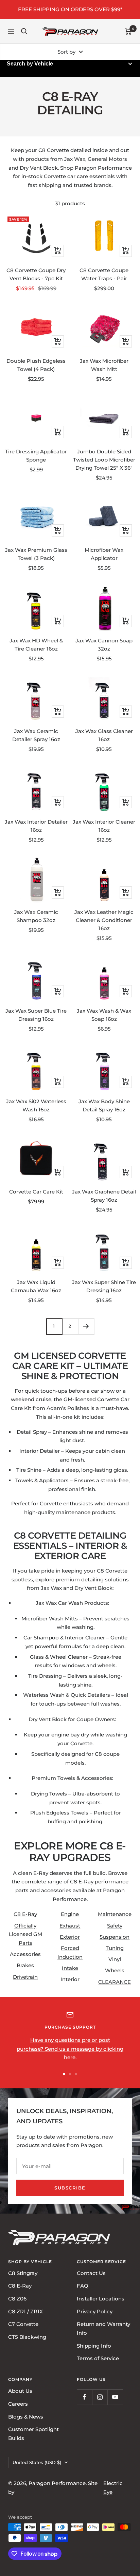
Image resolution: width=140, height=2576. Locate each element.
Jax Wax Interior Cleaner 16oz (104, 826)
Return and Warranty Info (103, 2329)
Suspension (115, 1937)
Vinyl (115, 1959)
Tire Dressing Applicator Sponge (36, 456)
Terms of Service (98, 2359)
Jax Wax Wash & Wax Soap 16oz (104, 1015)
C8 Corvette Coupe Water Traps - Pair (104, 274)
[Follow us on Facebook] (84, 2397)
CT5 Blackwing (27, 2337)
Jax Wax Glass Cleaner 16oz (104, 735)
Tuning (115, 1948)
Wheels (115, 1970)
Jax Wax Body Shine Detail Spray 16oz (104, 1105)
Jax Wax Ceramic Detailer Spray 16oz (36, 735)
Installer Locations (101, 2299)
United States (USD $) (37, 2462)
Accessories (25, 1954)
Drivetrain (25, 1977)
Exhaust (70, 1926)
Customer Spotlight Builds (33, 2434)
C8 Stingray (23, 2273)
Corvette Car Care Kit (36, 1192)
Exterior (70, 1937)
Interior (70, 1979)
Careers (18, 2404)
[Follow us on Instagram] (100, 2397)
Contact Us (91, 2273)
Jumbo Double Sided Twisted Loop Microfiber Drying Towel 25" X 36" (104, 460)
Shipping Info (94, 2346)
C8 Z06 (17, 2299)
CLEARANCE (115, 1982)
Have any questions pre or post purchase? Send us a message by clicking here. (70, 2049)
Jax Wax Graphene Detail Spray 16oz (104, 1196)
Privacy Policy (95, 2311)
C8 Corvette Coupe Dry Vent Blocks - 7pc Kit (36, 274)
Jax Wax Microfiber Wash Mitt (104, 365)
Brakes (25, 1965)
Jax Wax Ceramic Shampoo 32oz (36, 916)
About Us (20, 2391)
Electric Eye (113, 2488)
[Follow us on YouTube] (115, 2397)
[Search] (24, 31)
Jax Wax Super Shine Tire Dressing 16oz (104, 1286)
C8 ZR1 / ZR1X (25, 2311)
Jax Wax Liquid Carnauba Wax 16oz (36, 1286)
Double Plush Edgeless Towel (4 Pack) (36, 365)
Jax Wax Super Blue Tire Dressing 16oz (36, 1015)
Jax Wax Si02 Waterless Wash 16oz (36, 1105)
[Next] (86, 1326)
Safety (115, 1926)
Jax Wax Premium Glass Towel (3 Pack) (36, 554)
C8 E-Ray (25, 1914)
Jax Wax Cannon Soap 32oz (104, 645)
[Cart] (128, 31)
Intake (70, 1968)
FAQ (83, 2286)
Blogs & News (26, 2417)
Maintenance (115, 1914)
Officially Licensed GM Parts (25, 1934)
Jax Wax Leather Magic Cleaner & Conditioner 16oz (104, 920)
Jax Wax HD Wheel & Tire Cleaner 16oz (36, 645)
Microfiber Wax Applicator (104, 554)
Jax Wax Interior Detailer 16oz (36, 826)
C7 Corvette (23, 2324)
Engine (70, 1914)
